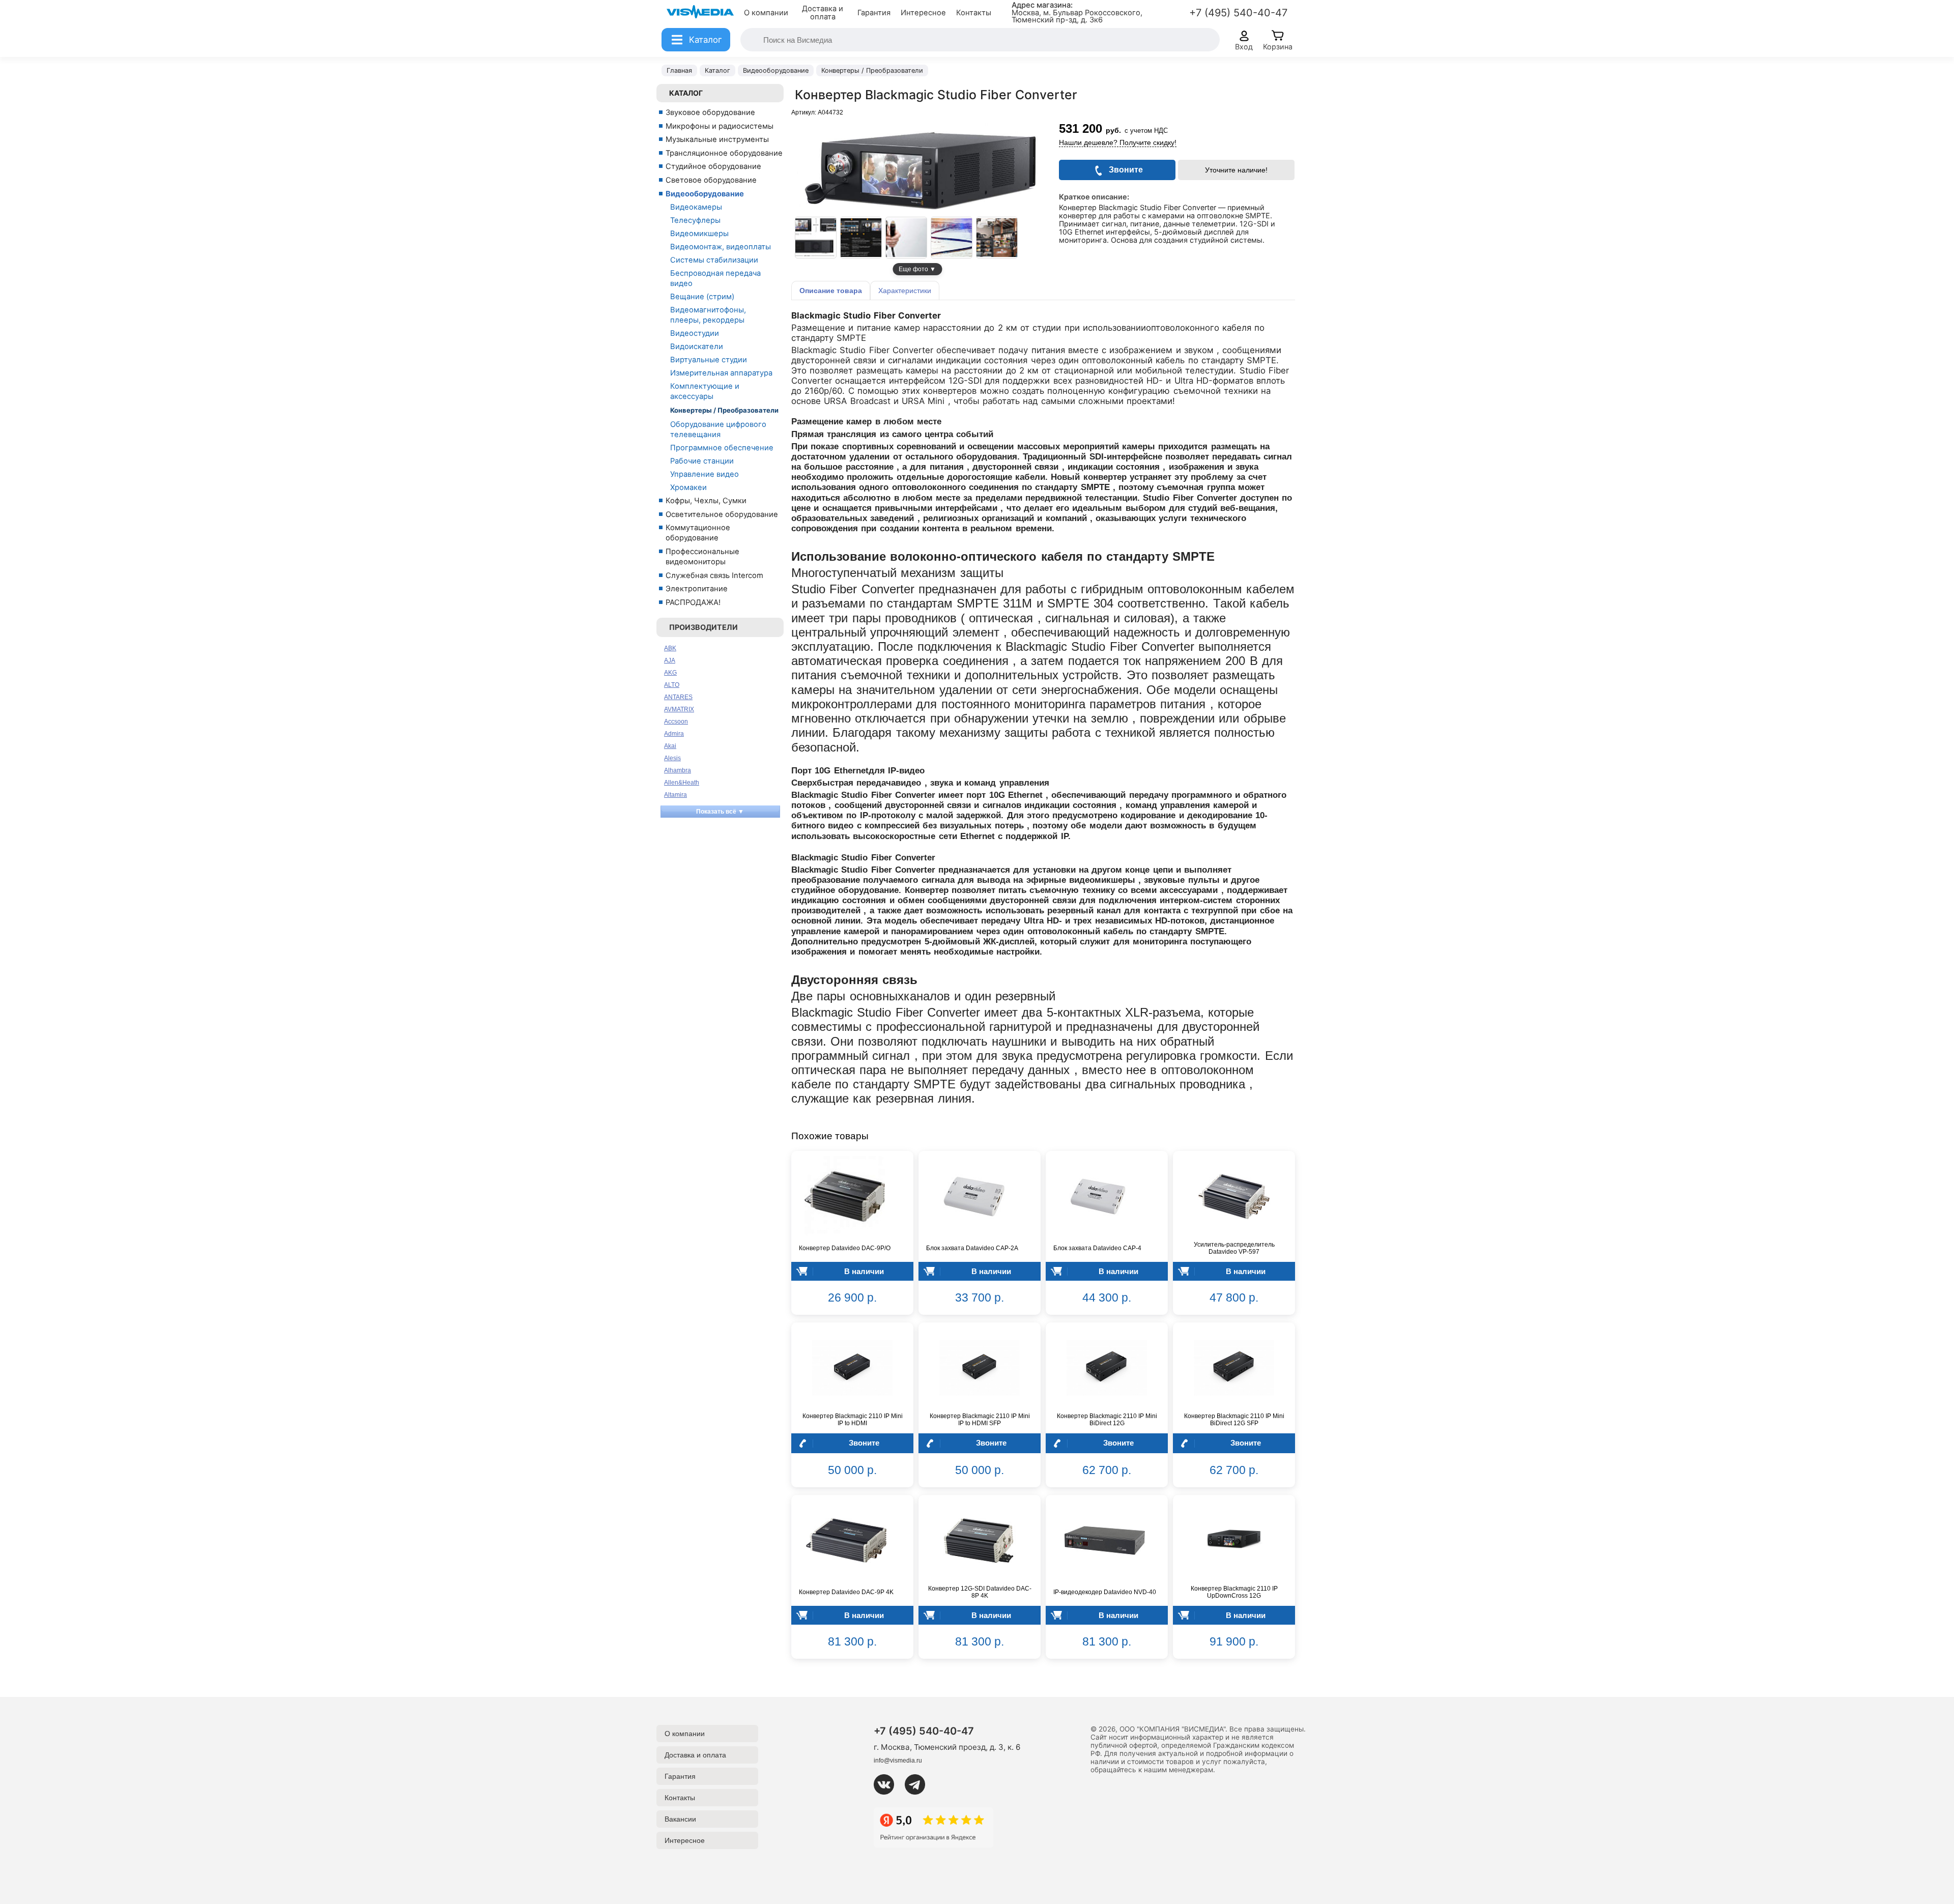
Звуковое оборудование (710, 112)
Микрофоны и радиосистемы (720, 126)
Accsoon (676, 722)
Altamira (676, 795)
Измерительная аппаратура (721, 373)
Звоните (864, 1443)
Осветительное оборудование (722, 514)
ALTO (672, 685)
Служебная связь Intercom (714, 575)
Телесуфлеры (695, 220)
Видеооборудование (705, 194)
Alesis (672, 758)
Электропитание (697, 589)
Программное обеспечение (722, 448)
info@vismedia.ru (898, 1761)
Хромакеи (688, 487)
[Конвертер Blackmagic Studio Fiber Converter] (816, 238)
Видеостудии (695, 333)
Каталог (686, 93)
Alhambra (678, 770)
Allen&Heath (682, 783)
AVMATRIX (679, 709)
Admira (674, 734)
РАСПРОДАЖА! (693, 602)
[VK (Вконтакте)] (888, 1784)
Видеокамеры (696, 207)
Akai (670, 746)
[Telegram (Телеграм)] (919, 1784)
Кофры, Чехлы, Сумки (706, 501)
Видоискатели (697, 347)
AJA (670, 660)
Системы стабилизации (714, 260)
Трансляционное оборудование (724, 153)
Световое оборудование (711, 180)
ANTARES (678, 697)
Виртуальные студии (709, 360)
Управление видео (705, 474)
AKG (670, 673)
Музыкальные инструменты (717, 139)
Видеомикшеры (699, 234)
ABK (670, 648)
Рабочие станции (702, 461)
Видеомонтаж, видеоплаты (721, 247)
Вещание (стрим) (702, 297)
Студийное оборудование (713, 166)
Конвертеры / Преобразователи (724, 410)
